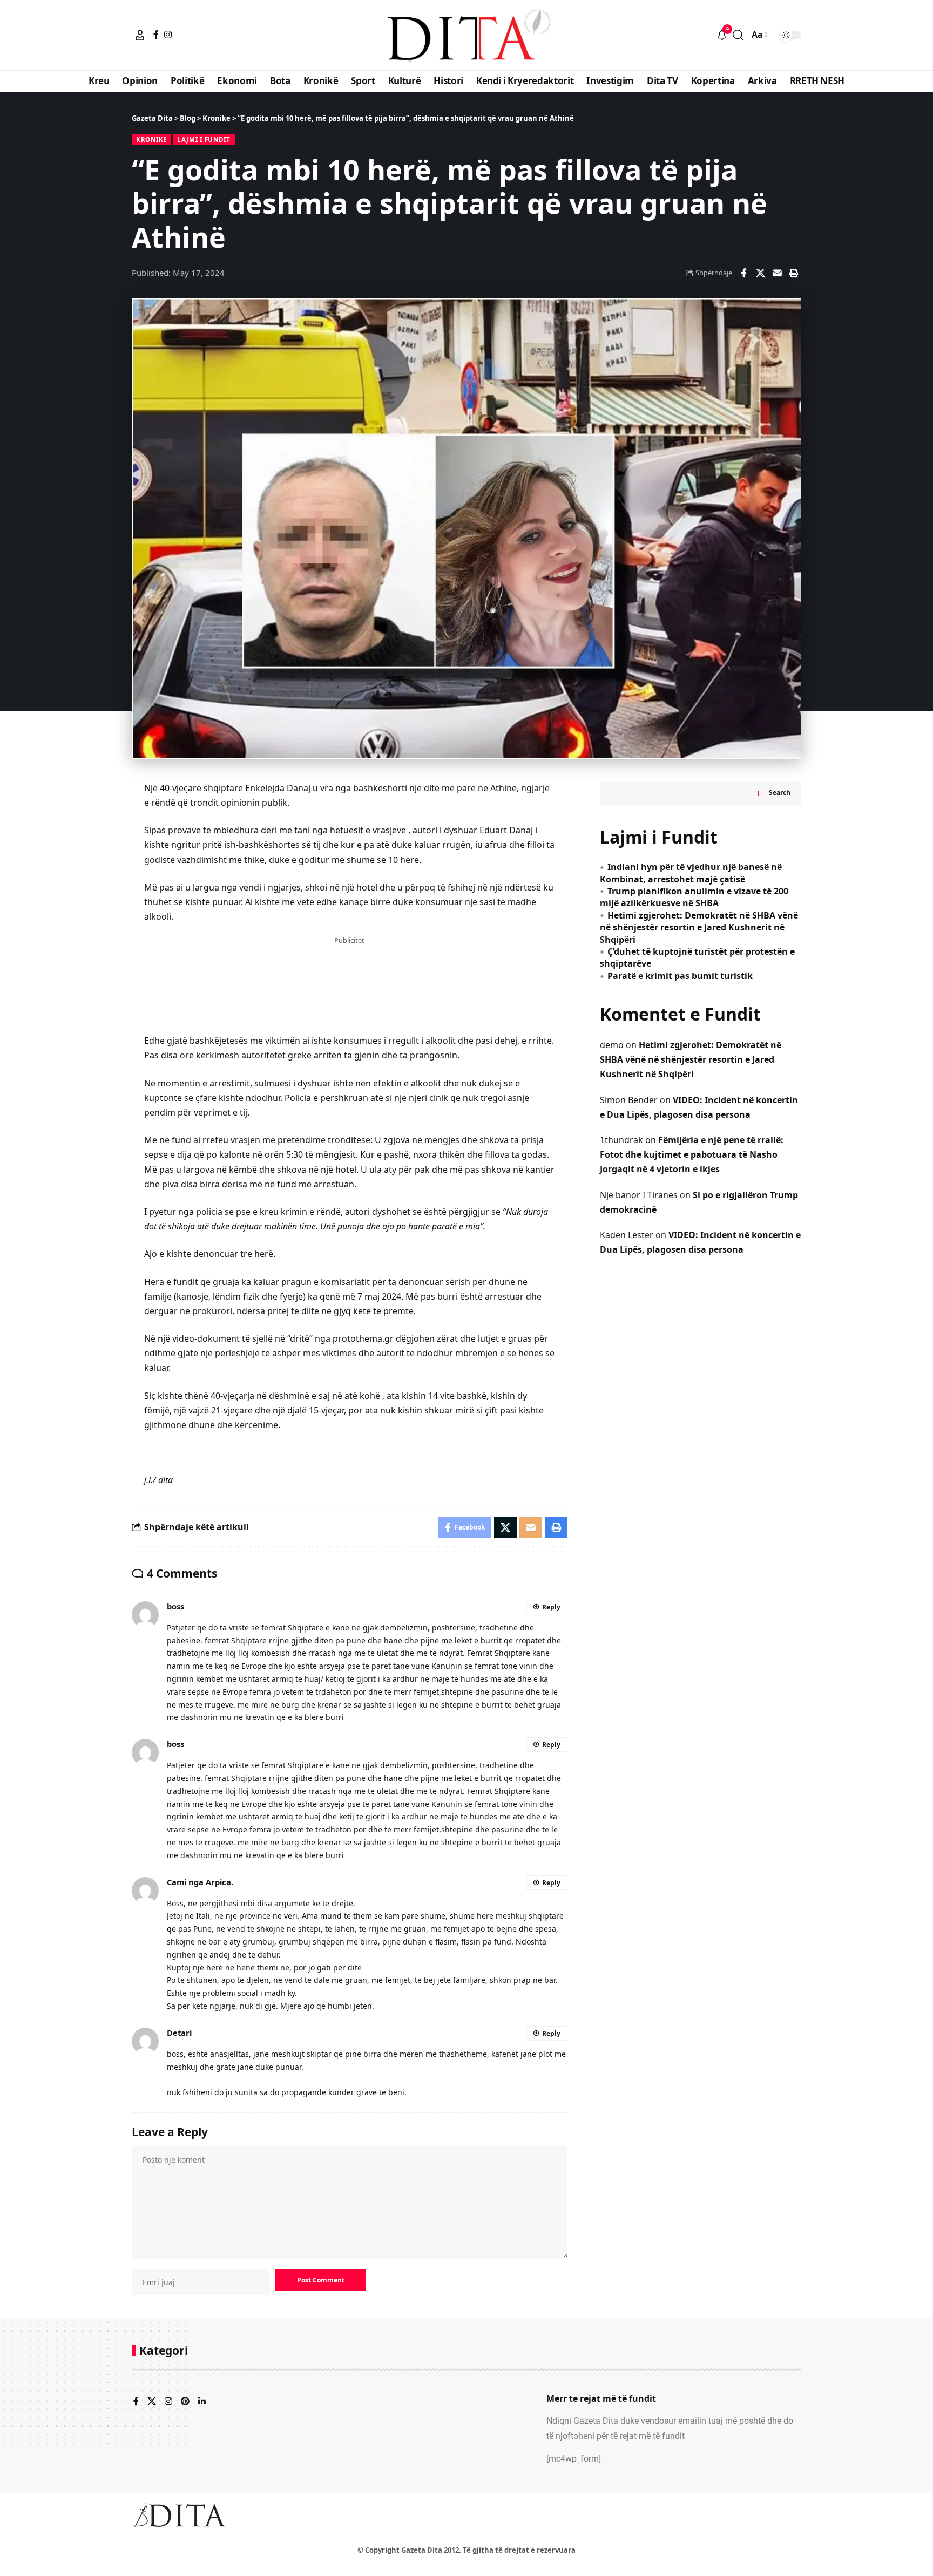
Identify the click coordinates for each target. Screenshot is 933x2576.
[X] (152, 2402)
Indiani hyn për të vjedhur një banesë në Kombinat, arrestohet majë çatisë (691, 873)
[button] (140, 35)
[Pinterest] (185, 2402)
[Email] (777, 273)
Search (780, 792)
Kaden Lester (627, 1234)
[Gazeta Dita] (466, 35)
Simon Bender (629, 1099)
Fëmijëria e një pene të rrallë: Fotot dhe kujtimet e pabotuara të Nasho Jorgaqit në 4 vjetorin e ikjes (692, 1154)
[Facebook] (156, 35)
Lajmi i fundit (204, 140)
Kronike (151, 140)
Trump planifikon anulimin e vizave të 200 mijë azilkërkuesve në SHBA (694, 896)
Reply (551, 1607)
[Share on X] (760, 273)
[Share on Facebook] (743, 273)
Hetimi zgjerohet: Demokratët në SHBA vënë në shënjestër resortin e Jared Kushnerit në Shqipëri (699, 927)
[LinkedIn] (202, 2402)
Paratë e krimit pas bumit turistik (680, 975)
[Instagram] (168, 35)
